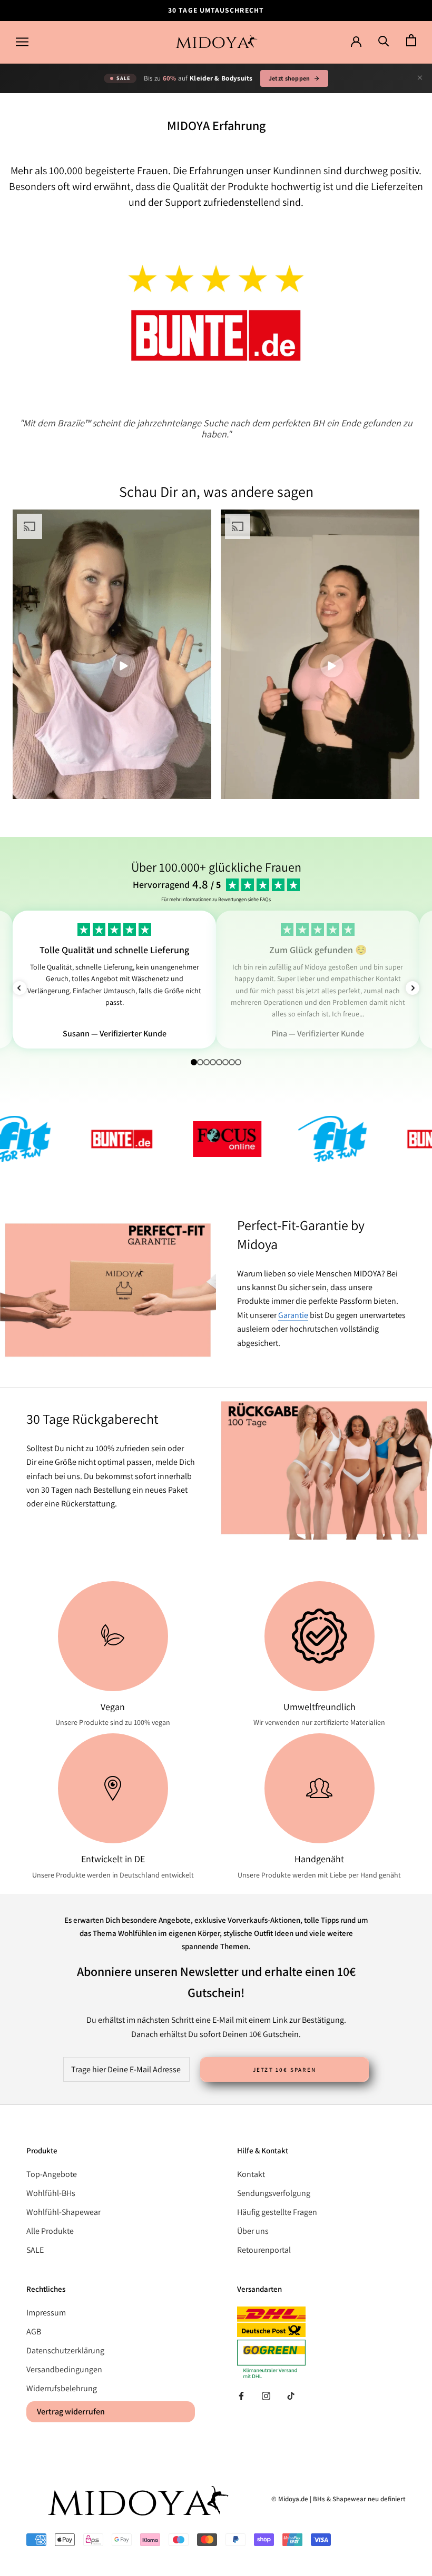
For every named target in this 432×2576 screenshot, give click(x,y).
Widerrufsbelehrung (62, 2388)
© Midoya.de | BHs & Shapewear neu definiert (338, 2499)
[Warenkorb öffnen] (411, 41)
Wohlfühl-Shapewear (63, 2212)
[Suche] (384, 41)
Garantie (293, 1315)
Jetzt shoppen (289, 78)
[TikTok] (291, 2395)
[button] (19, 988)
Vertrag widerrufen (71, 2412)
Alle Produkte (50, 2231)
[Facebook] (241, 2395)
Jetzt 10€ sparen (284, 2070)
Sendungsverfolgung (274, 2193)
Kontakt (251, 2174)
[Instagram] (266, 2395)
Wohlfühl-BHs (51, 2193)
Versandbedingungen (64, 2369)
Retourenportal (264, 2250)
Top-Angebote (52, 2174)
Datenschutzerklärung (65, 2350)
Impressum (46, 2313)
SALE (35, 2250)
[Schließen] (420, 78)
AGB (34, 2332)
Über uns (253, 2231)
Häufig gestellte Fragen (277, 2212)
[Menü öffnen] (22, 42)
